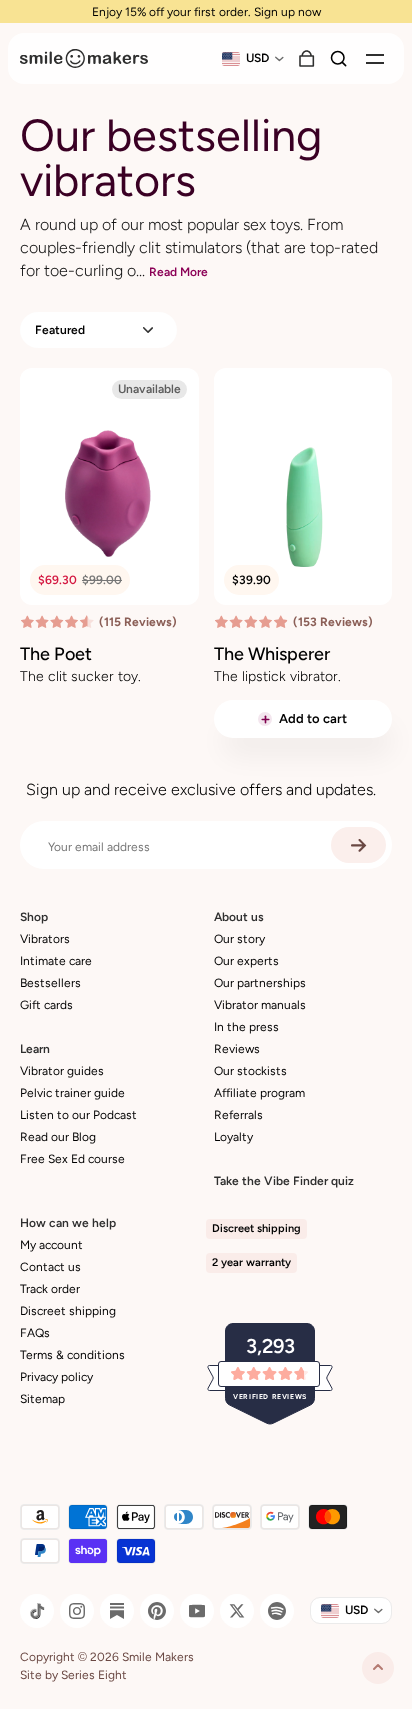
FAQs (35, 1333)
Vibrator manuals (260, 1005)
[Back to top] (378, 1668)
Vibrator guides (62, 1071)
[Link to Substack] (117, 1611)
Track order (50, 1289)
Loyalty (233, 1137)
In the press (246, 1027)
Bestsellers (50, 983)
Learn (35, 1049)
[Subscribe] (358, 845)
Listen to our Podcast (78, 1115)
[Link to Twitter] (237, 1611)
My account (51, 1245)
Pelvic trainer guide (72, 1093)
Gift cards (46, 1005)
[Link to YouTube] (197, 1611)
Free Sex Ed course (72, 1159)
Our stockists (250, 1071)
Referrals (238, 1115)
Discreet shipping (68, 1311)
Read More (178, 272)
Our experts (246, 961)
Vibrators (45, 939)
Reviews (237, 1049)
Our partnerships (260, 983)
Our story (239, 939)
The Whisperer (272, 654)
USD (257, 58)
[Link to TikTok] (37, 1611)
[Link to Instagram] (77, 1611)
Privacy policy (56, 1377)
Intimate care (56, 961)
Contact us (50, 1267)
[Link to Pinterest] (157, 1611)
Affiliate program (259, 1093)
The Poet (56, 654)
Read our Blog (58, 1137)
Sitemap (42, 1399)
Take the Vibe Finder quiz (284, 1181)
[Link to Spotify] (277, 1611)
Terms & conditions (72, 1355)
